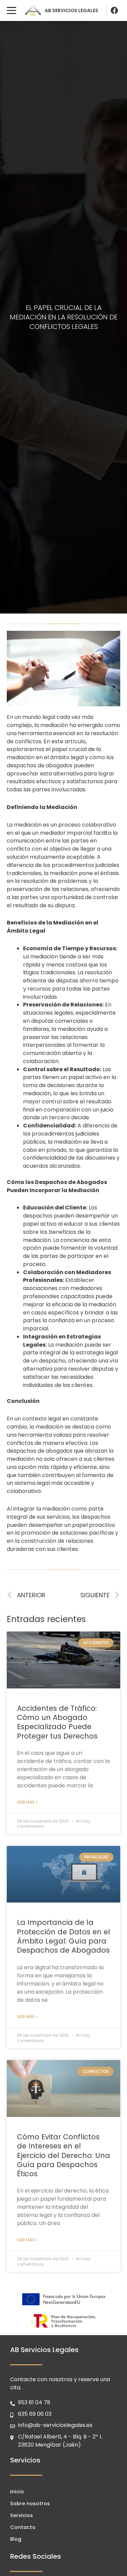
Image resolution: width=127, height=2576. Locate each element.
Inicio (17, 2492)
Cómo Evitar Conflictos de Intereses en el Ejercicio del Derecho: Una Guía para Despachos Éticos (63, 2155)
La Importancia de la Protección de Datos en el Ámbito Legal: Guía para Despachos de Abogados (63, 1936)
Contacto (23, 2527)
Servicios (22, 2515)
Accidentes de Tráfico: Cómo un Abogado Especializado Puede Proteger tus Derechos (57, 1722)
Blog (16, 2539)
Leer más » (27, 1802)
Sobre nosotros (30, 2504)
